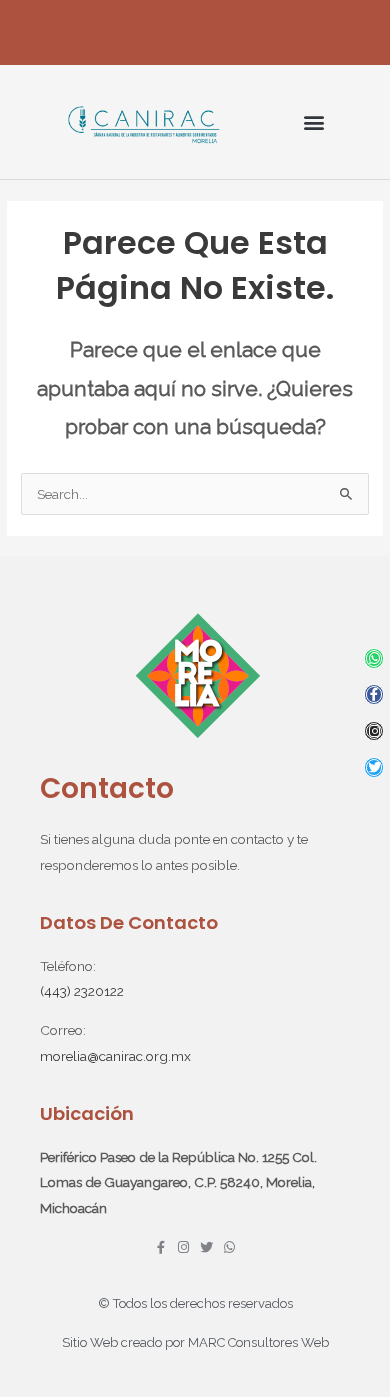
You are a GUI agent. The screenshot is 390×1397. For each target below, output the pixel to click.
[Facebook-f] (374, 694)
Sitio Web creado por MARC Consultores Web (195, 1342)
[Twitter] (374, 767)
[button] (313, 122)
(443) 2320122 (82, 991)
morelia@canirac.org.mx (115, 1056)
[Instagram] (374, 731)
